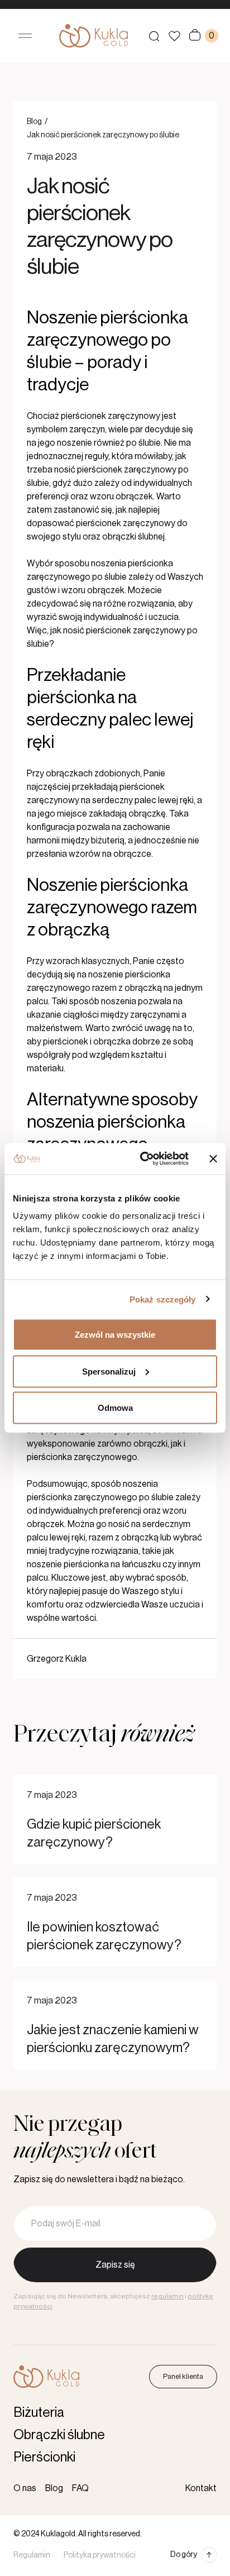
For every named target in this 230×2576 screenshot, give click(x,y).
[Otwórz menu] (25, 36)
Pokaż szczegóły (163, 1299)
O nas (25, 2488)
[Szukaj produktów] (154, 36)
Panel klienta (183, 2376)
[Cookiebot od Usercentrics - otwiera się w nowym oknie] (142, 1159)
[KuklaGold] (94, 36)
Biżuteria (39, 2412)
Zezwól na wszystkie (115, 1335)
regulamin (167, 2296)
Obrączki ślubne (59, 2435)
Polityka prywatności (100, 2555)
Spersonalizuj (109, 1371)
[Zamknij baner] (213, 1158)
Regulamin (32, 2555)
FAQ (80, 2488)
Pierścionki (44, 2457)
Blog (34, 122)
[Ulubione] (174, 36)
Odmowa (115, 1408)
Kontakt (201, 2488)
